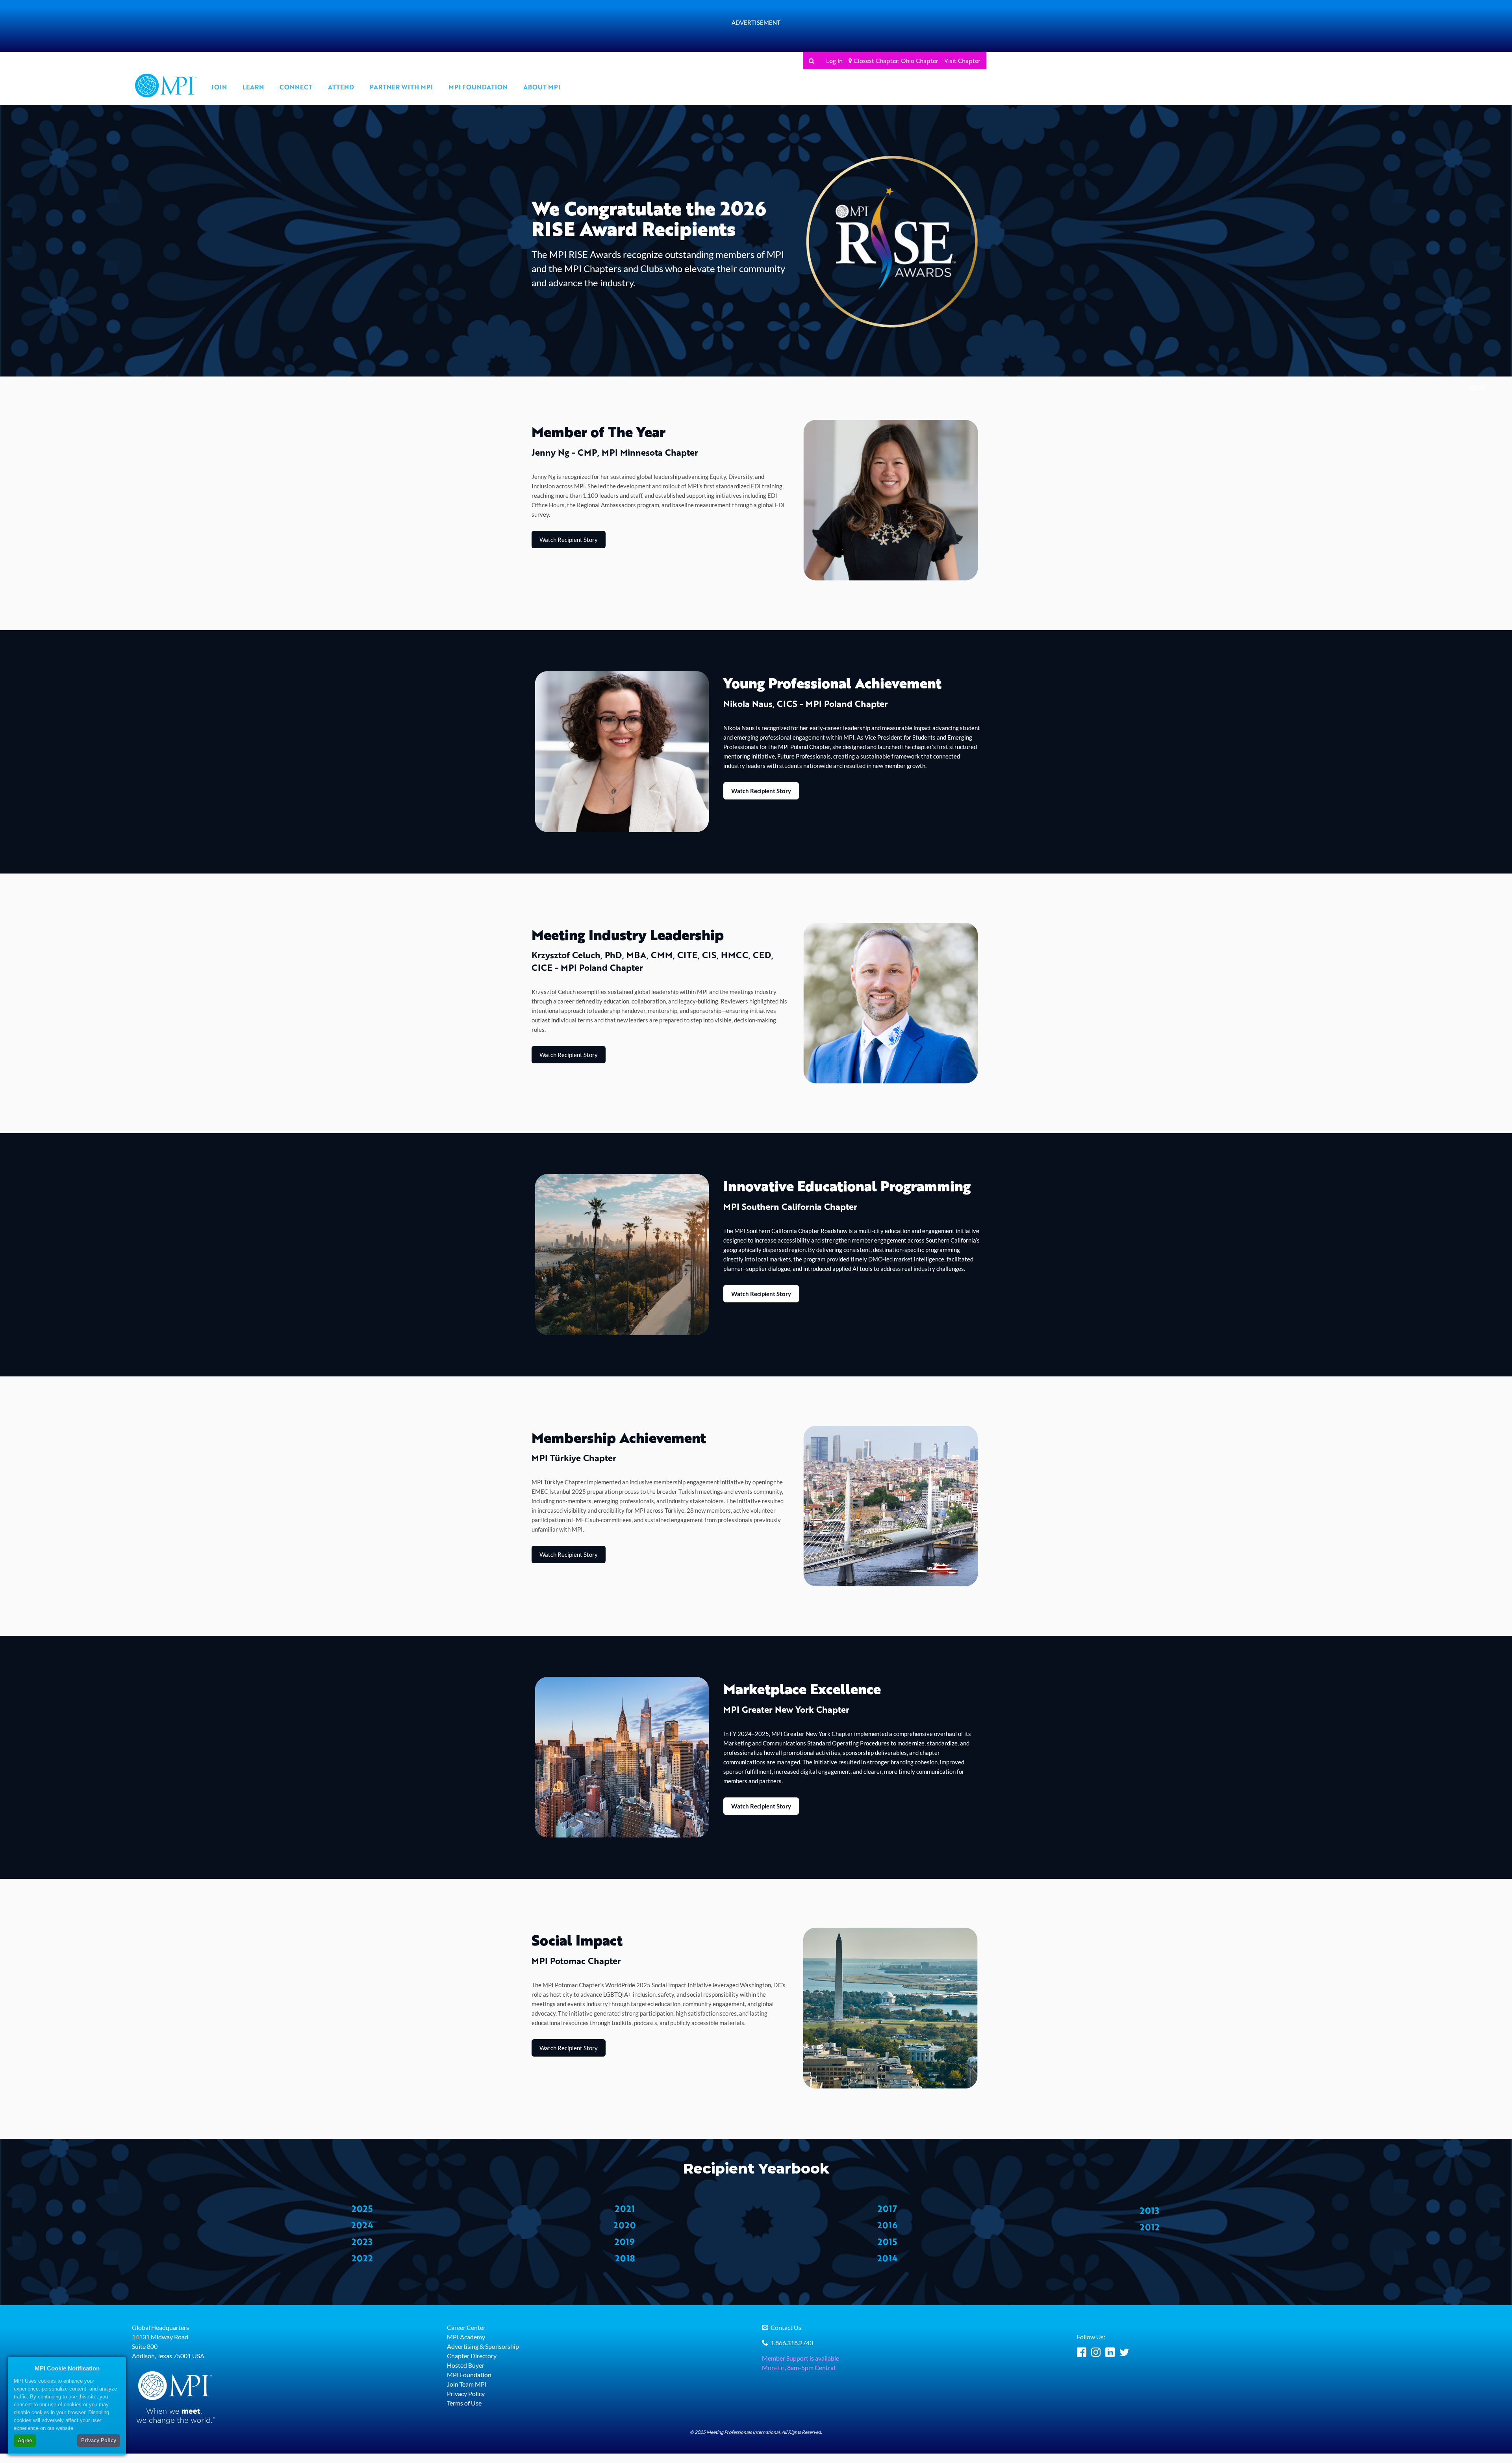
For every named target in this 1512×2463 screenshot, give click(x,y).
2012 (1150, 2227)
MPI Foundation (478, 87)
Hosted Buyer (466, 2365)
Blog (1478, 387)
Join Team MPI (467, 2384)
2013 (1150, 2210)
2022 (362, 2258)
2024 (362, 2225)
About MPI (542, 87)
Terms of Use (464, 2403)
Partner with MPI (401, 87)
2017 (887, 2208)
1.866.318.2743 (792, 2343)
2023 (362, 2241)
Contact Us (786, 2327)
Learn (253, 87)
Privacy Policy (466, 2393)
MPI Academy (466, 2337)
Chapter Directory (472, 2356)
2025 (362, 2208)
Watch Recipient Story (569, 540)
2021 (625, 2208)
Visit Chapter (962, 61)
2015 (887, 2241)
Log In (834, 61)
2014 (887, 2258)
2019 (625, 2241)
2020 (625, 2225)
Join (219, 87)
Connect (296, 87)
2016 (887, 2225)
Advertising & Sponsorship (483, 2346)
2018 (625, 2258)
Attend (341, 87)
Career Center (466, 2327)
